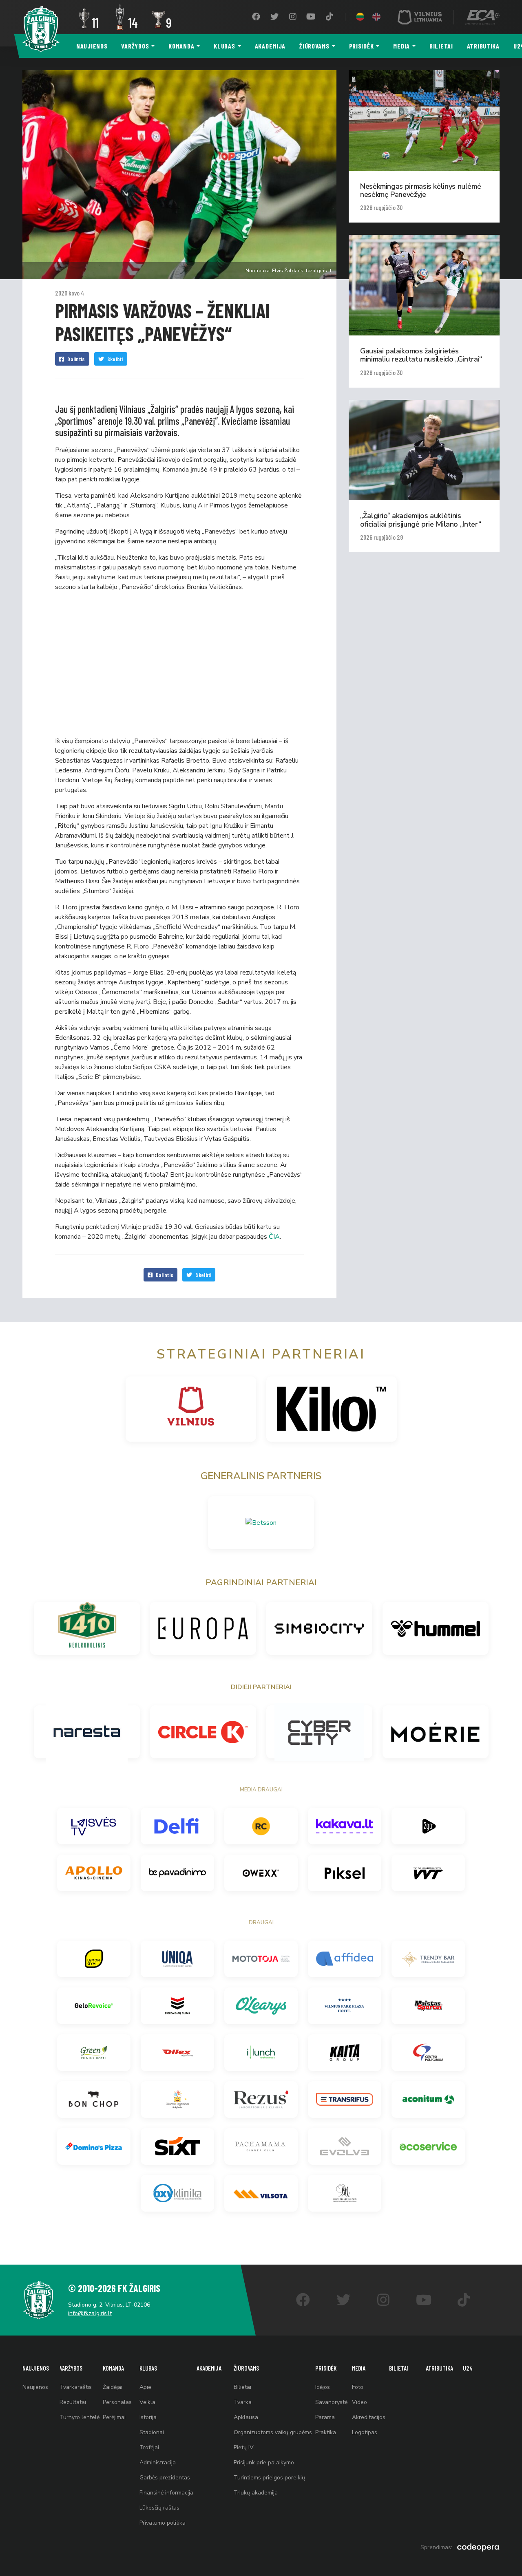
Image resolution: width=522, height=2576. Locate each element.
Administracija (158, 2462)
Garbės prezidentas (165, 2478)
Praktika (326, 2432)
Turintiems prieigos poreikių (269, 2478)
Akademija (270, 46)
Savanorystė (331, 2402)
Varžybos (135, 46)
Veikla (147, 2402)
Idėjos (323, 2387)
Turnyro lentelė (80, 2417)
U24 (468, 2368)
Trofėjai (149, 2447)
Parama (325, 2417)
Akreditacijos (369, 2417)
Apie (145, 2387)
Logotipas (365, 2432)
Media (401, 46)
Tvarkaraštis (76, 2387)
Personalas (117, 2402)
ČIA (274, 1237)
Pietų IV (244, 2447)
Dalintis (76, 359)
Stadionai (152, 2432)
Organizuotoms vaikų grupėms (273, 2432)
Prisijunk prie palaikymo (264, 2462)
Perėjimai (114, 2417)
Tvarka (243, 2402)
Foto (358, 2387)
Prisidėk (362, 46)
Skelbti (115, 359)
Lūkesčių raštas (159, 2508)
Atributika (483, 46)
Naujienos (92, 46)
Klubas (224, 46)
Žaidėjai (113, 2387)
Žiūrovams (314, 46)
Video (359, 2402)
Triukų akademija (256, 2493)
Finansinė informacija (166, 2493)
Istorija (148, 2417)
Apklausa (246, 2417)
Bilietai (441, 46)
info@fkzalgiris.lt (90, 2313)
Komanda (181, 46)
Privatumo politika (163, 2523)
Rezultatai (73, 2402)
